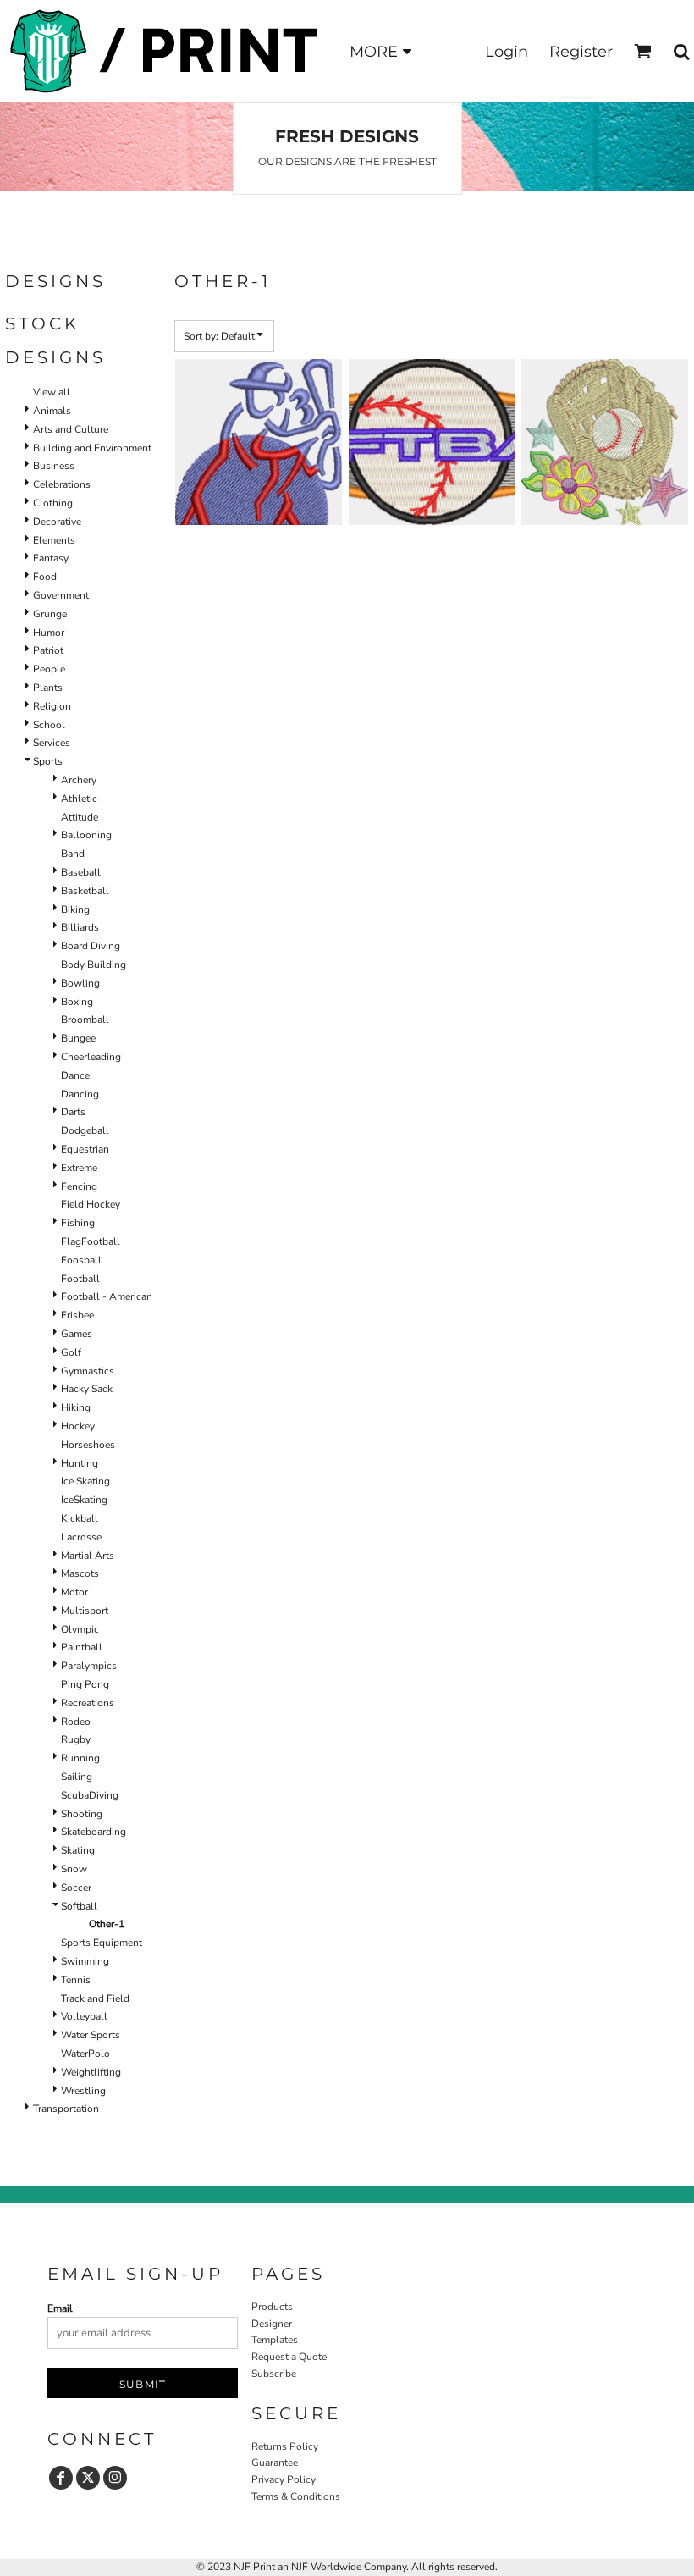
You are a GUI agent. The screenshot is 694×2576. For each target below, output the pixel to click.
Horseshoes (88, 1445)
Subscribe (274, 2374)
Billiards (80, 927)
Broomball (85, 1020)
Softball (79, 1906)
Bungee (78, 1038)
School (49, 725)
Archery (79, 780)
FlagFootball (91, 1241)
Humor (49, 633)
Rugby (76, 1739)
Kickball (80, 1518)
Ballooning (86, 835)
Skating (78, 1850)
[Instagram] (115, 2478)
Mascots (80, 1573)
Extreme (79, 1168)
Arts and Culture (71, 429)
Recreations (88, 1703)
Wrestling (83, 2091)
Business (54, 466)
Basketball (85, 891)
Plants (48, 688)
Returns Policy (285, 2446)
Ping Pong (85, 1684)
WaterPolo (85, 2054)
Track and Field (95, 1998)
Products (272, 2307)
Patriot (48, 650)
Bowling (80, 983)
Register (581, 52)
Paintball (82, 1647)
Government (61, 595)
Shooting (82, 1814)
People (49, 669)
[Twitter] (88, 2478)
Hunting (80, 1463)
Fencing (79, 1186)
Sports (48, 761)
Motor (74, 1592)
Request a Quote (289, 2357)
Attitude (80, 817)
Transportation (66, 2109)
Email (60, 2308)
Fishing (78, 1223)
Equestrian (85, 1149)
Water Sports (91, 2035)
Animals (52, 411)
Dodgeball (85, 1130)
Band (73, 854)
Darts (73, 1112)
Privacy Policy (284, 2479)
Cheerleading (91, 1057)
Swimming (85, 1961)
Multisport (85, 1611)
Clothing (53, 503)
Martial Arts (88, 1556)
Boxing (77, 1002)
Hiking (76, 1407)
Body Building (94, 965)
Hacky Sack (87, 1389)
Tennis (76, 1980)
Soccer (76, 1888)
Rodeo (76, 1722)
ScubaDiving (90, 1795)
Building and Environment (92, 448)
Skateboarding (94, 1832)
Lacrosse (81, 1537)
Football (80, 1279)
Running (80, 1758)
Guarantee (275, 2463)
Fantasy (51, 558)
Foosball (81, 1260)
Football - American (107, 1296)
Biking (75, 909)
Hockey (78, 1426)
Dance (75, 1075)
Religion (52, 706)
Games (77, 1334)
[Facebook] (61, 2478)
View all (52, 392)
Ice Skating (85, 1481)
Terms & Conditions (296, 2496)
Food (45, 577)
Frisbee (77, 1315)
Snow (74, 1869)
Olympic (80, 1629)
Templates (275, 2340)
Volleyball (84, 2016)
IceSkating (84, 1500)
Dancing (80, 1094)
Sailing (77, 1777)
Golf (71, 1352)
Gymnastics (88, 1371)
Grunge (50, 614)
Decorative (57, 522)
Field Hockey (91, 1204)
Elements (54, 540)
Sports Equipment (102, 1943)
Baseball (81, 872)
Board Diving (91, 946)
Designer (272, 2324)
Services (52, 743)
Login (507, 52)
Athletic (79, 799)
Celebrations (62, 484)
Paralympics (89, 1666)
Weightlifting (91, 2072)
